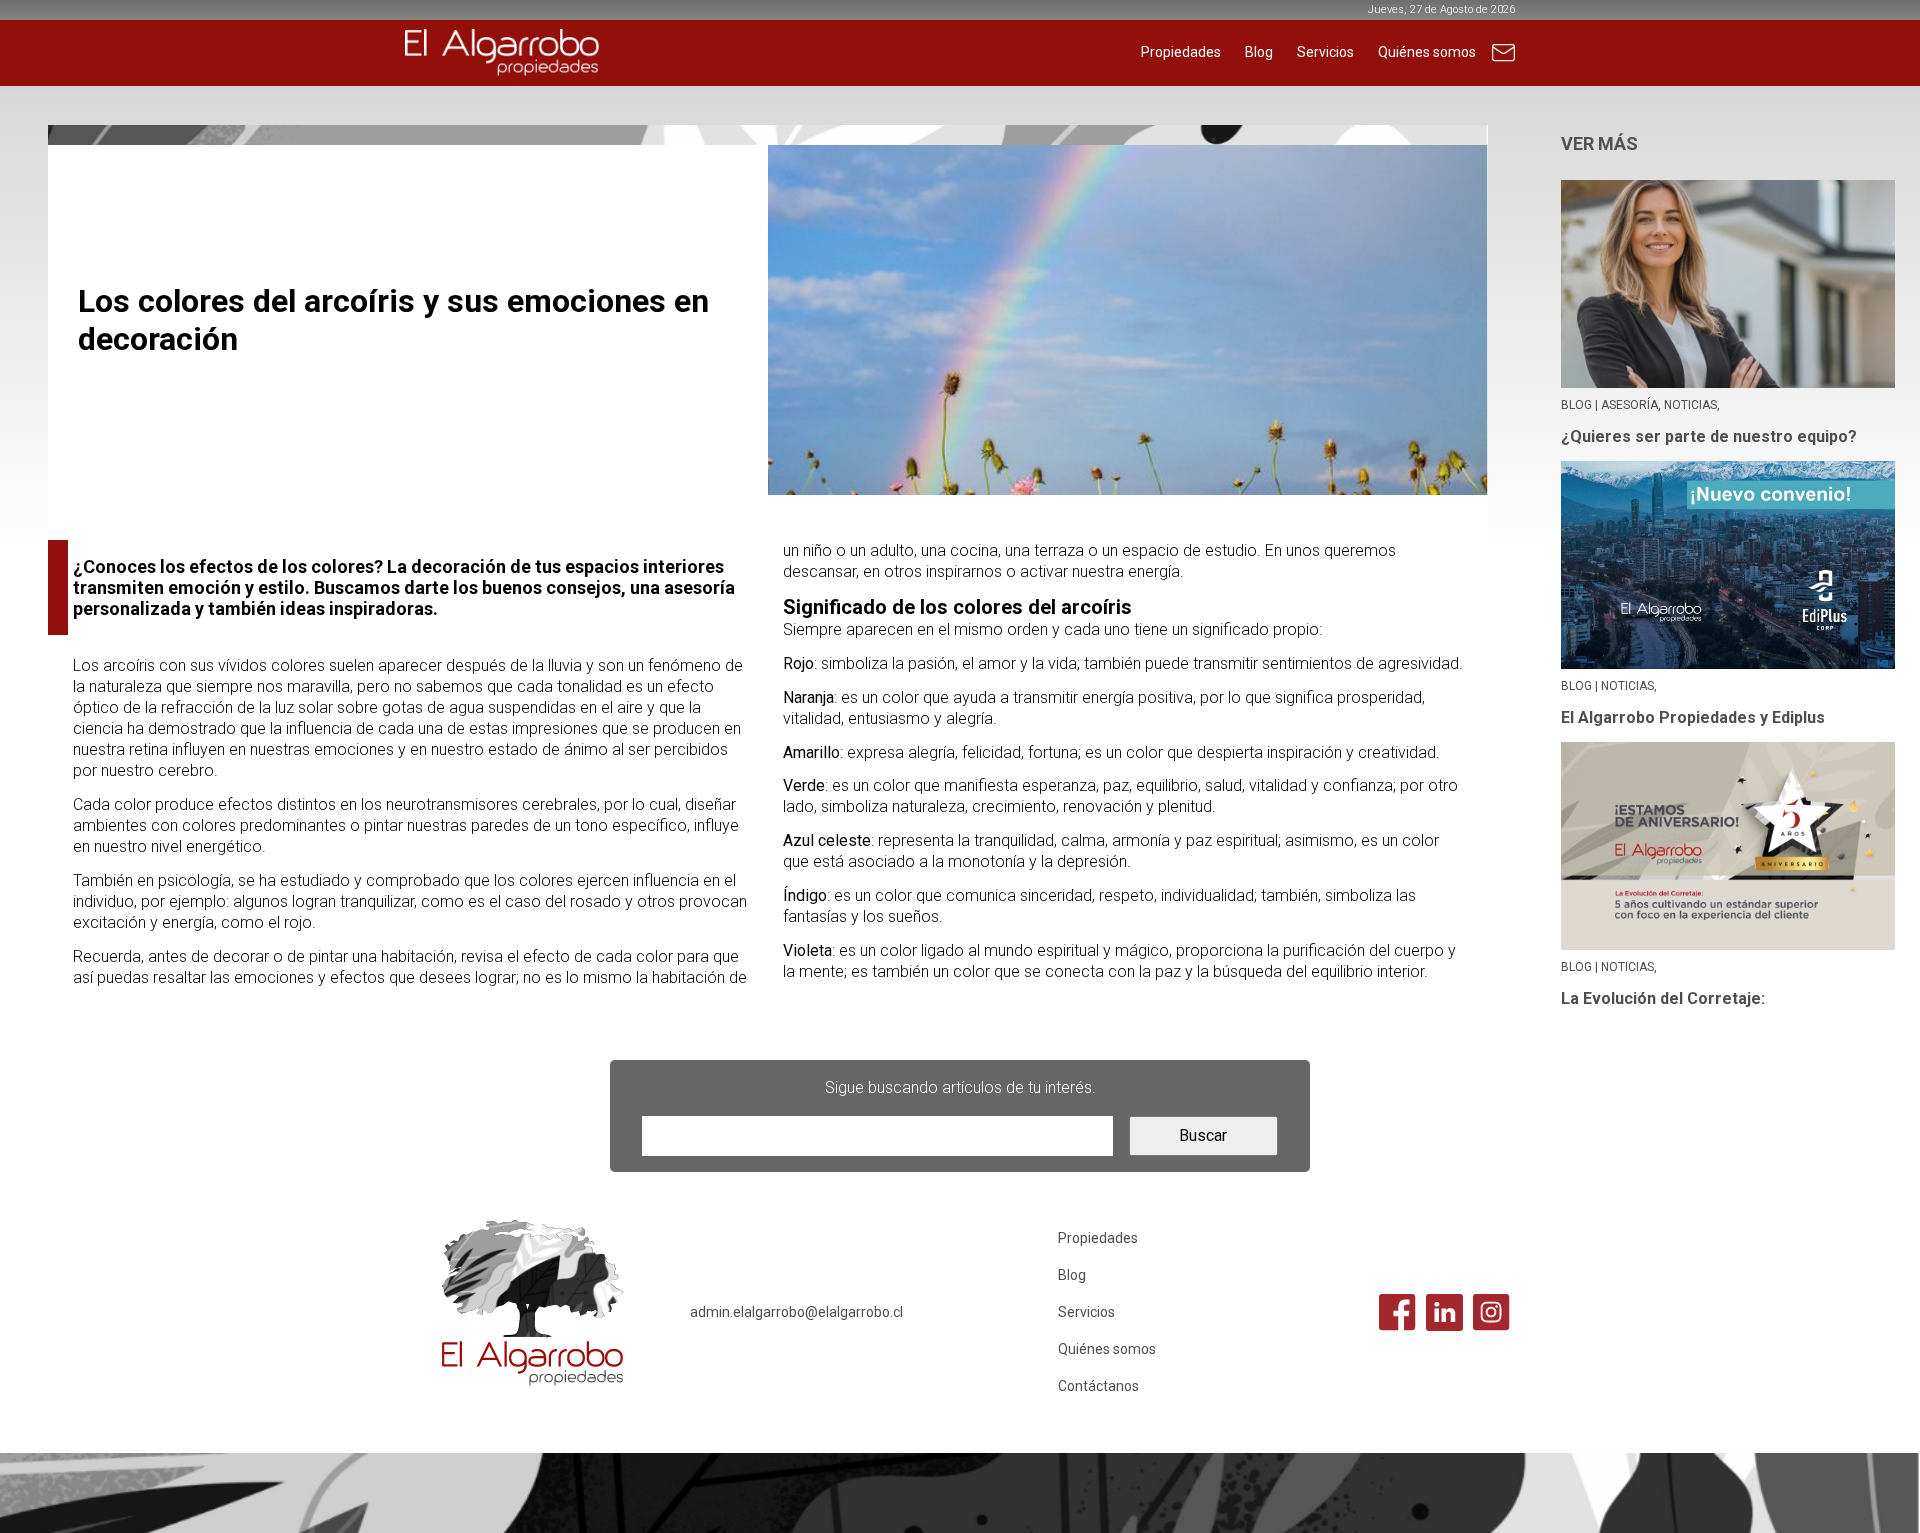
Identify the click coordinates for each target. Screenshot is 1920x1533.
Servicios (1325, 52)
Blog (1259, 52)
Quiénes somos (1427, 52)
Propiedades (1181, 52)
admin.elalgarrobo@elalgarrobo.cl (796, 1312)
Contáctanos (1503, 62)
